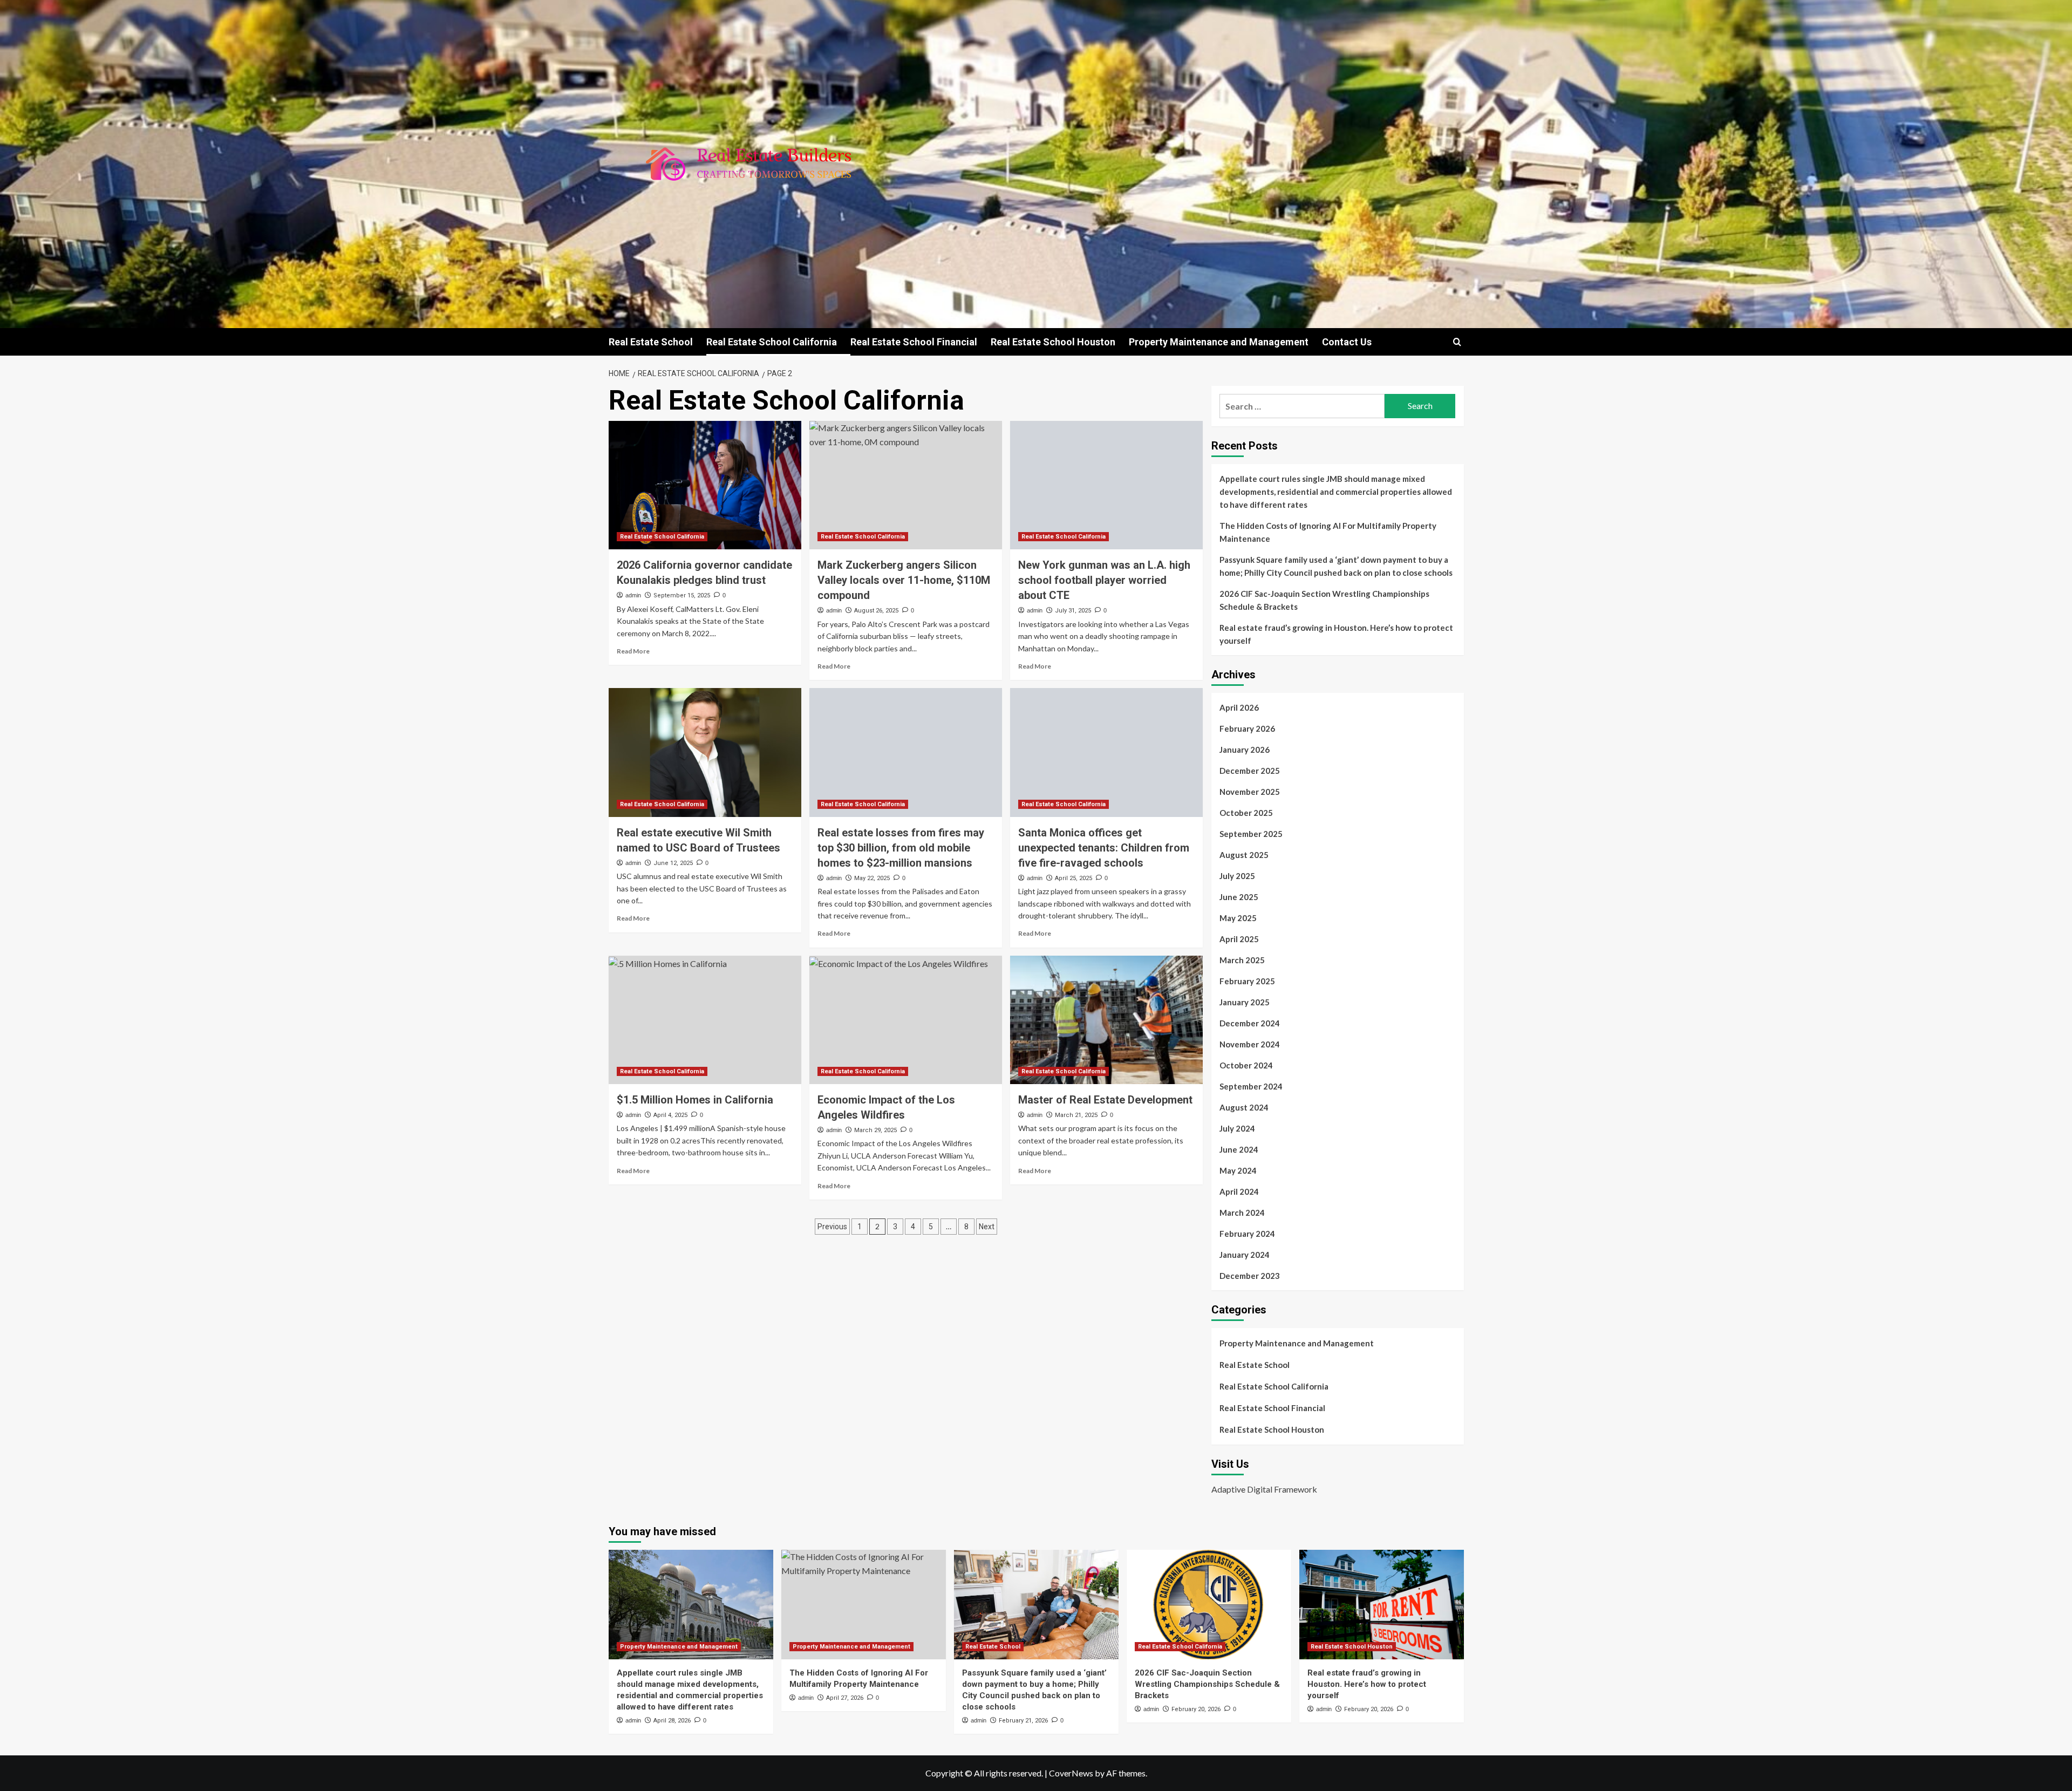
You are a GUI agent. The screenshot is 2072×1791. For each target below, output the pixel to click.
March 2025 (1242, 960)
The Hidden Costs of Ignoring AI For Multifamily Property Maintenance (1328, 532)
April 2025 (1239, 939)
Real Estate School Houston (1053, 342)
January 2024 (1245, 1255)
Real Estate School (651, 342)
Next (987, 1227)
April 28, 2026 (672, 1721)
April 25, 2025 (1074, 878)
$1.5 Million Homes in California (695, 1100)
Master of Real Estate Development (1105, 1100)
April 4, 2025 (670, 1115)
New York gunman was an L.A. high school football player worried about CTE (1104, 580)
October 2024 (1246, 1065)
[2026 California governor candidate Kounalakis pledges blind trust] (705, 485)
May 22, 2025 (872, 878)
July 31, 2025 (1073, 611)
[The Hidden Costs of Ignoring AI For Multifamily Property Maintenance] (864, 1605)
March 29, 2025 (875, 1130)
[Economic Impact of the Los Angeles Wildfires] (906, 1020)
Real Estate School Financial (914, 342)
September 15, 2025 (682, 595)
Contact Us (1347, 342)
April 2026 (1239, 707)
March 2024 (1242, 1213)
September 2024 (1251, 1086)
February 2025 (1247, 981)
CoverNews (1071, 1773)
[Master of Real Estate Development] (1106, 1020)
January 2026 (1245, 750)
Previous (832, 1227)
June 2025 (1239, 897)
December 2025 (1250, 771)
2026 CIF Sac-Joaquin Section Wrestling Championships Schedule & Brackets (1324, 600)
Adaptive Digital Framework (1264, 1489)
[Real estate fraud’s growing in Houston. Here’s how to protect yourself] (1382, 1605)
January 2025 (1245, 1002)
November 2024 (1250, 1044)
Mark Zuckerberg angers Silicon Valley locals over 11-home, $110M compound (904, 580)
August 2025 (1244, 855)
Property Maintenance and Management (1219, 342)
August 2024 (1244, 1107)
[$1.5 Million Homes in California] (705, 1020)
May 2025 (1238, 918)
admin (633, 595)
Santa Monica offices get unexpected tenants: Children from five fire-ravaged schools (1104, 848)
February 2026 (1247, 728)
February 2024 (1247, 1234)
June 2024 (1239, 1149)
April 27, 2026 (845, 1698)
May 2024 (1238, 1170)
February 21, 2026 (1023, 1721)
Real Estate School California (772, 342)
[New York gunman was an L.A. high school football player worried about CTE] (1106, 485)
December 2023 (1250, 1276)
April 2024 (1239, 1191)
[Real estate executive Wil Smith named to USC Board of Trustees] (705, 752)
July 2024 (1237, 1128)
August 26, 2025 (876, 611)
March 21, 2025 (1076, 1115)
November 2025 (1250, 792)
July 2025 (1237, 876)
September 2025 (1251, 834)
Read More (633, 651)
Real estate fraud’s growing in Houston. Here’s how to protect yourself (1336, 634)
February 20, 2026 (1196, 1709)
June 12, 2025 (673, 863)
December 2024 (1250, 1023)
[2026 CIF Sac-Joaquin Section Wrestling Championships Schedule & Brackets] (1209, 1605)
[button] (1457, 342)
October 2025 (1246, 813)
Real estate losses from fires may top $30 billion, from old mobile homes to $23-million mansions (901, 848)
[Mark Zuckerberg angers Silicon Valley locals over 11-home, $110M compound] (906, 485)
